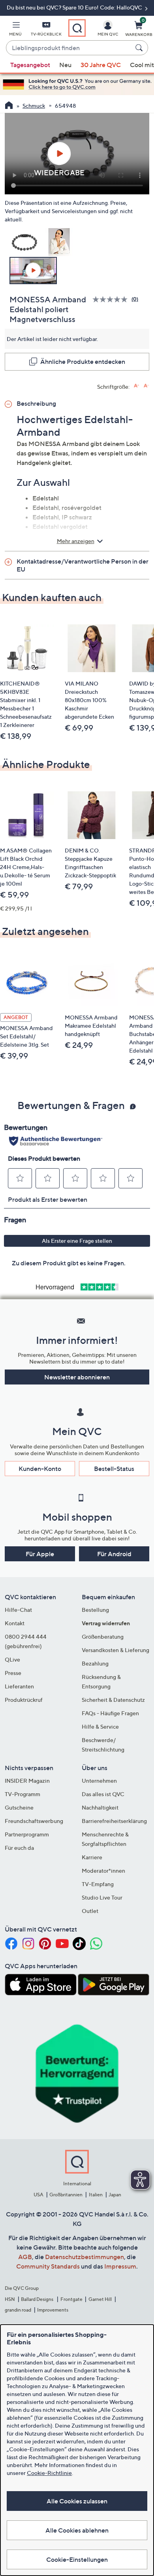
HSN (10, 2299)
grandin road (18, 2310)
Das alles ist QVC (103, 1794)
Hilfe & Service (100, 1726)
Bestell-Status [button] (114, 1469)
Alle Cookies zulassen (77, 2501)
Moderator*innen (103, 1871)
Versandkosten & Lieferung (115, 1650)
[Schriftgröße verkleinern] (146, 386)
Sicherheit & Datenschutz (113, 1700)
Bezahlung (95, 1663)
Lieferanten (19, 1686)
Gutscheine (19, 1807)
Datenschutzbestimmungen (85, 2257)
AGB (25, 2257)
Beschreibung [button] (36, 403)
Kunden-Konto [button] (40, 1469)
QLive (12, 1659)
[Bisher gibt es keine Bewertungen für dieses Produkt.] (112, 299)
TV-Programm (23, 1794)
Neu (65, 65)
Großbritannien (66, 2195)
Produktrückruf (24, 1700)
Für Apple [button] (40, 1554)
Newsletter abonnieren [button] (77, 1377)
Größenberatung (103, 1636)
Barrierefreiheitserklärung (114, 1821)
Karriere (92, 1857)
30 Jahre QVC (101, 65)
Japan (115, 2195)
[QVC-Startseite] (9, 106)
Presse (13, 1673)
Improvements (53, 2310)
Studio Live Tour (102, 1897)
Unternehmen (99, 1781)
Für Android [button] (114, 1554)
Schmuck (34, 106)
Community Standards (48, 2266)
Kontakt (15, 1623)
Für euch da (19, 1848)
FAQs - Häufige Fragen (110, 1713)
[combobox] (69, 48)
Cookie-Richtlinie (49, 2473)
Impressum (120, 2266)
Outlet (90, 1911)
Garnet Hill (100, 2299)
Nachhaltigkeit (100, 1807)
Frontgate (71, 2299)
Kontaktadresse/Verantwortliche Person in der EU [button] (83, 565)
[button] (15, 30)
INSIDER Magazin (27, 1781)
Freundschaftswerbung (34, 1821)
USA (38, 2195)
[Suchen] (140, 48)
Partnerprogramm (27, 1834)
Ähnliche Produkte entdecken (83, 362)
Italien (96, 2195)
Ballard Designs (38, 2299)
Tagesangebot (30, 65)
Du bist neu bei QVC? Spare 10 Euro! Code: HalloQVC (75, 7)
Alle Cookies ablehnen (77, 2530)
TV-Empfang (98, 1884)
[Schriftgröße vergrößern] (136, 386)
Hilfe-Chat (18, 1610)
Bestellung (95, 1610)
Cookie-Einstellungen (77, 2559)
